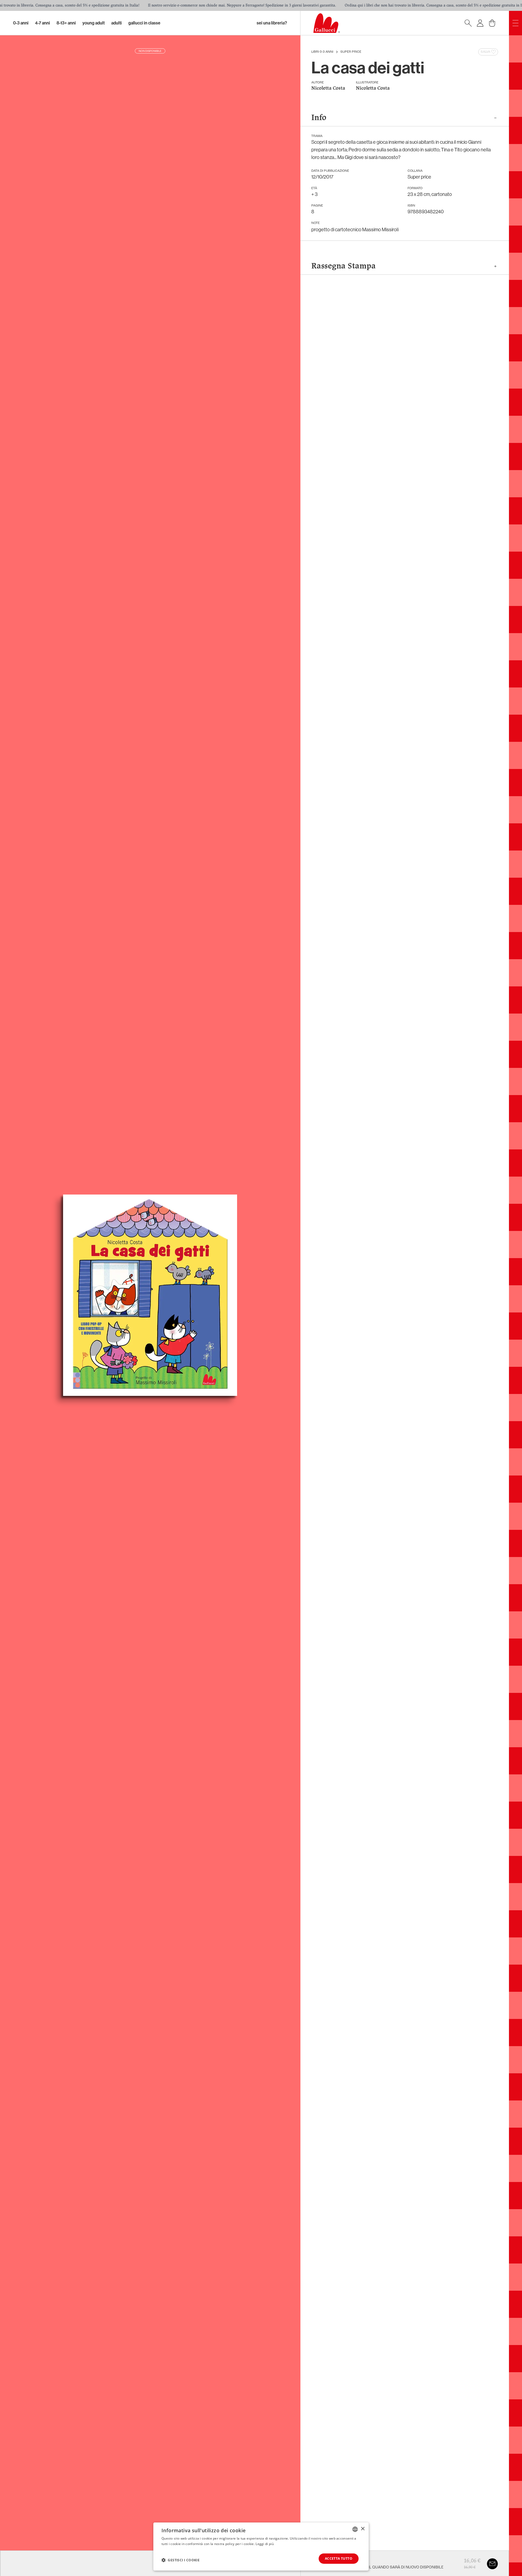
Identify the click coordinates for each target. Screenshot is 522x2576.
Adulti (116, 23)
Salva (485, 52)
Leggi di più (265, 2544)
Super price (351, 52)
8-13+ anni (66, 23)
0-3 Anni (21, 23)
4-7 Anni (43, 23)
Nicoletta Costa (328, 88)
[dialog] (261, 2547)
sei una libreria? (272, 23)
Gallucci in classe (144, 23)
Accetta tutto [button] (339, 2558)
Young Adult (94, 23)
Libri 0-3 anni (322, 52)
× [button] (363, 2529)
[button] (181, 2560)
